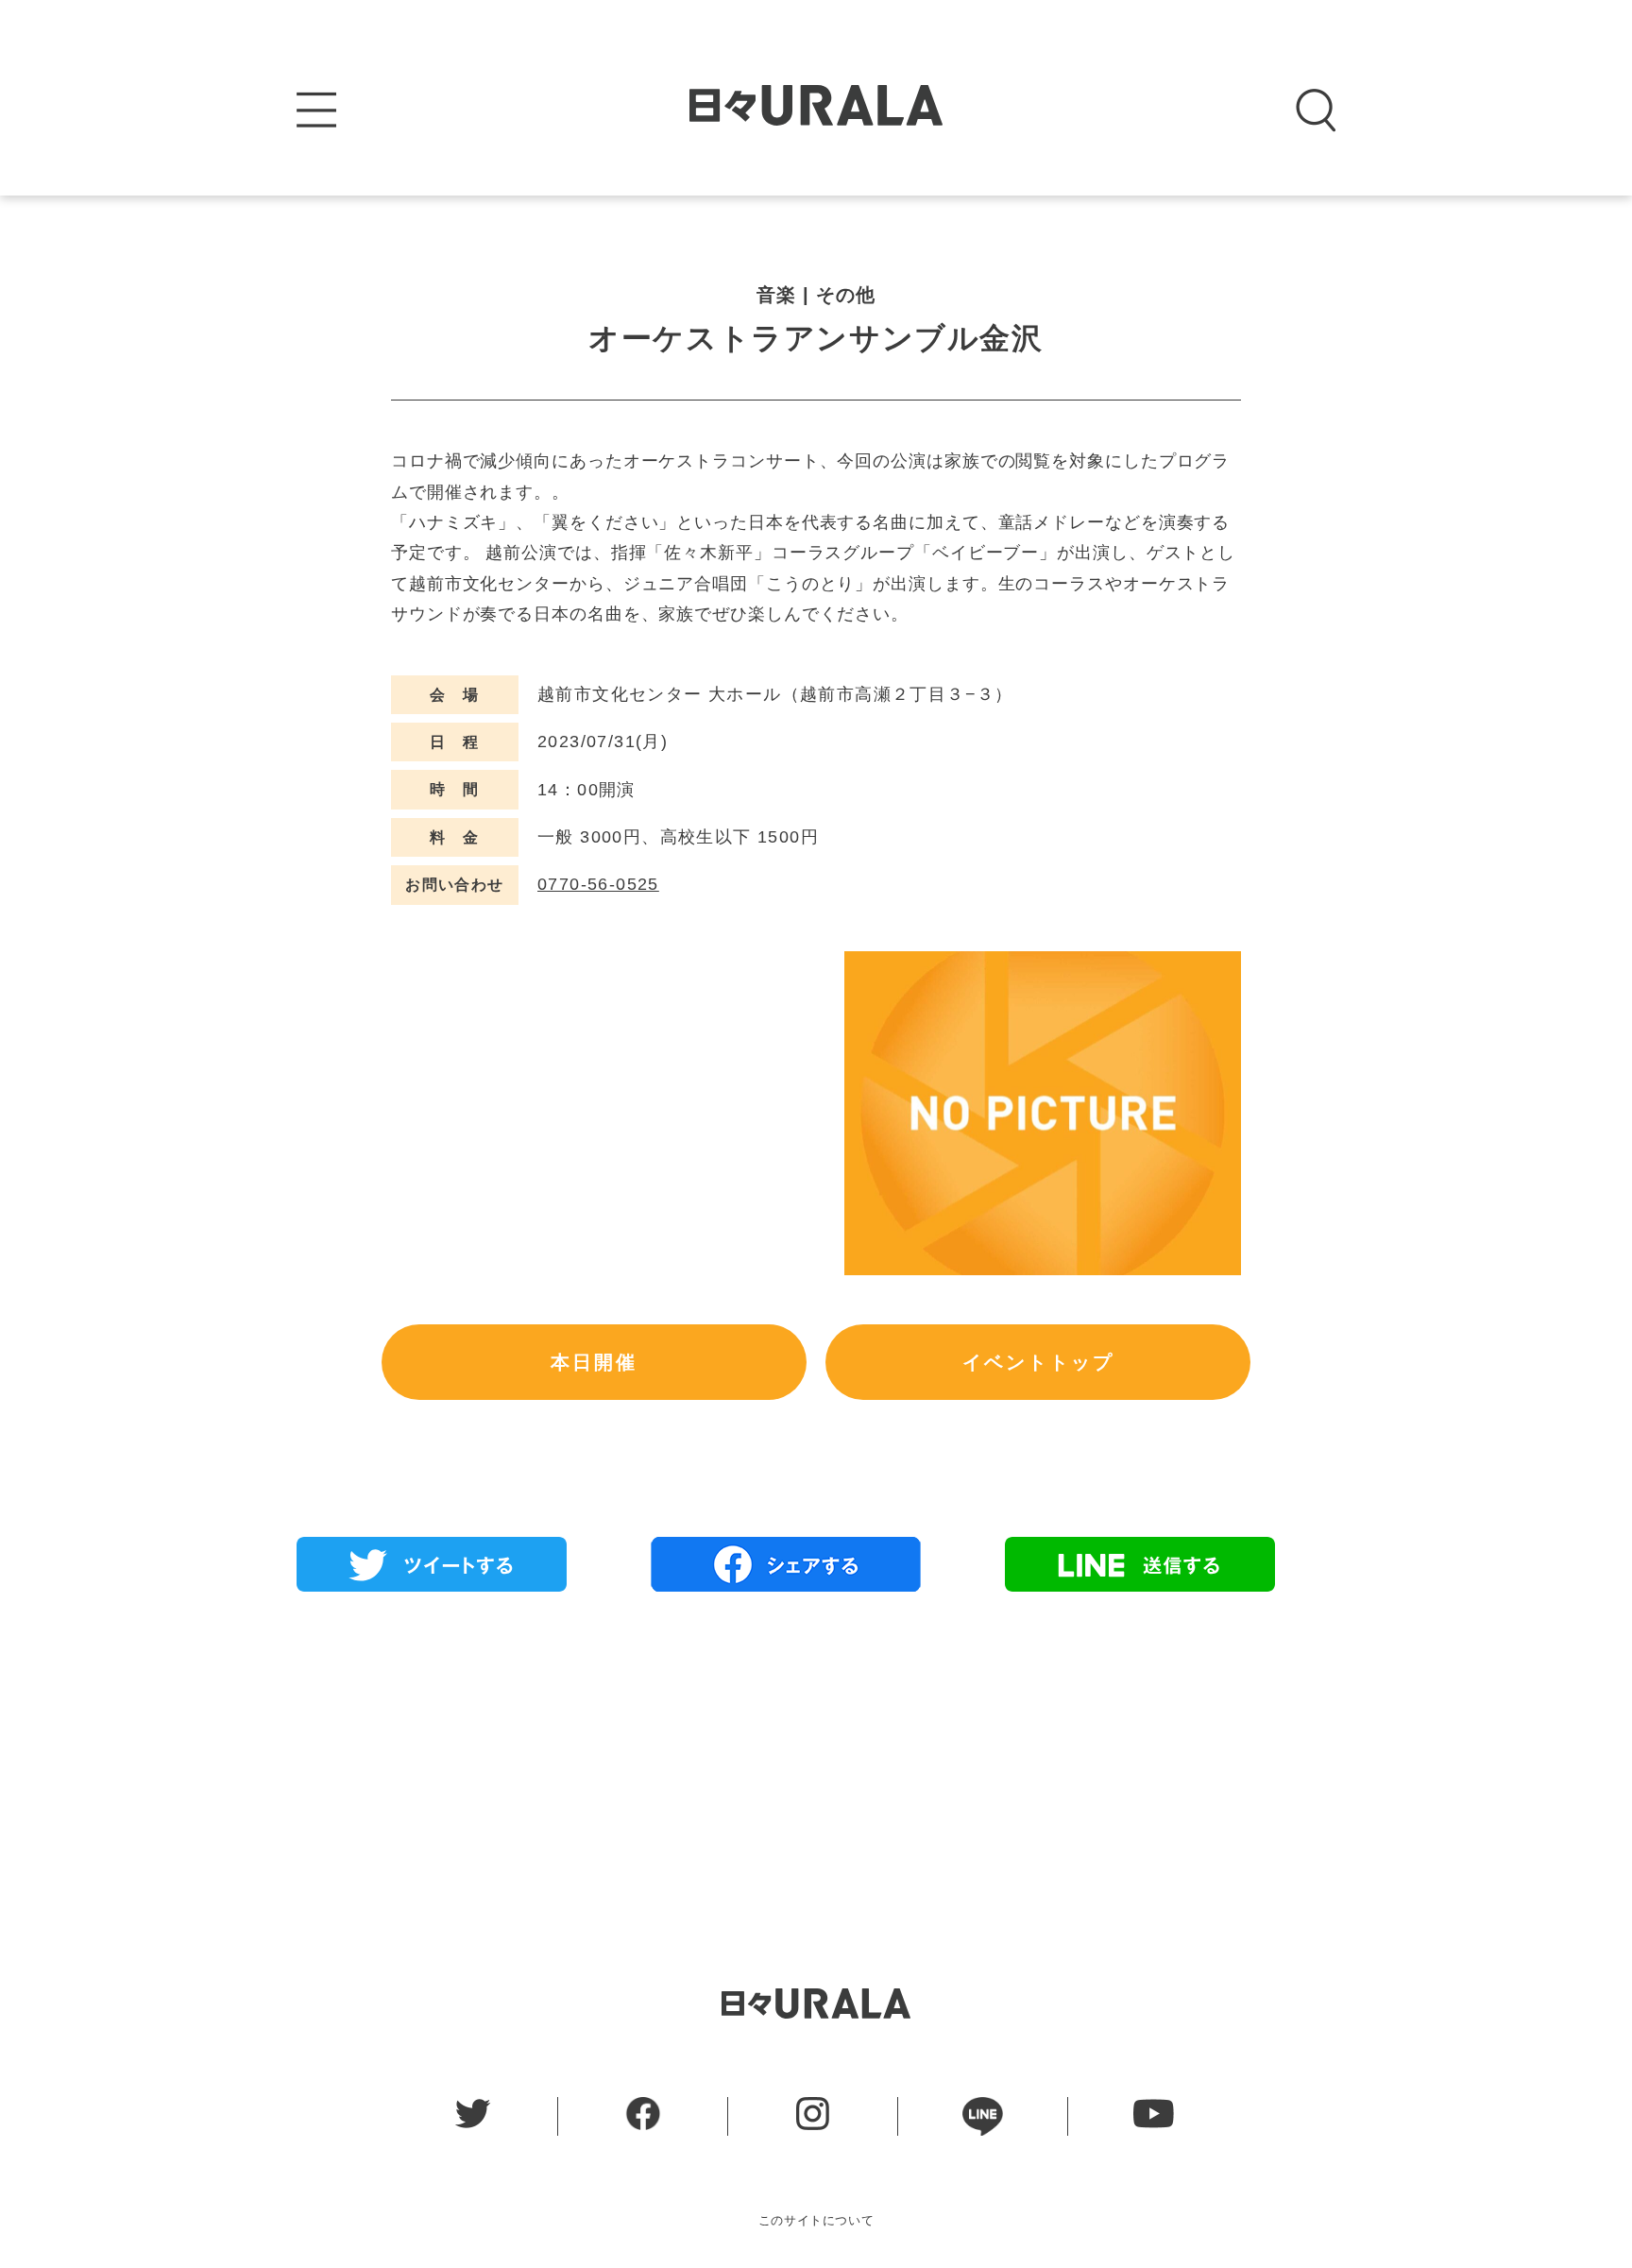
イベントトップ (1038, 1362)
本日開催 (594, 1362)
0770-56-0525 (598, 884)
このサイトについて (816, 2220)
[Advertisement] (816, 1743)
